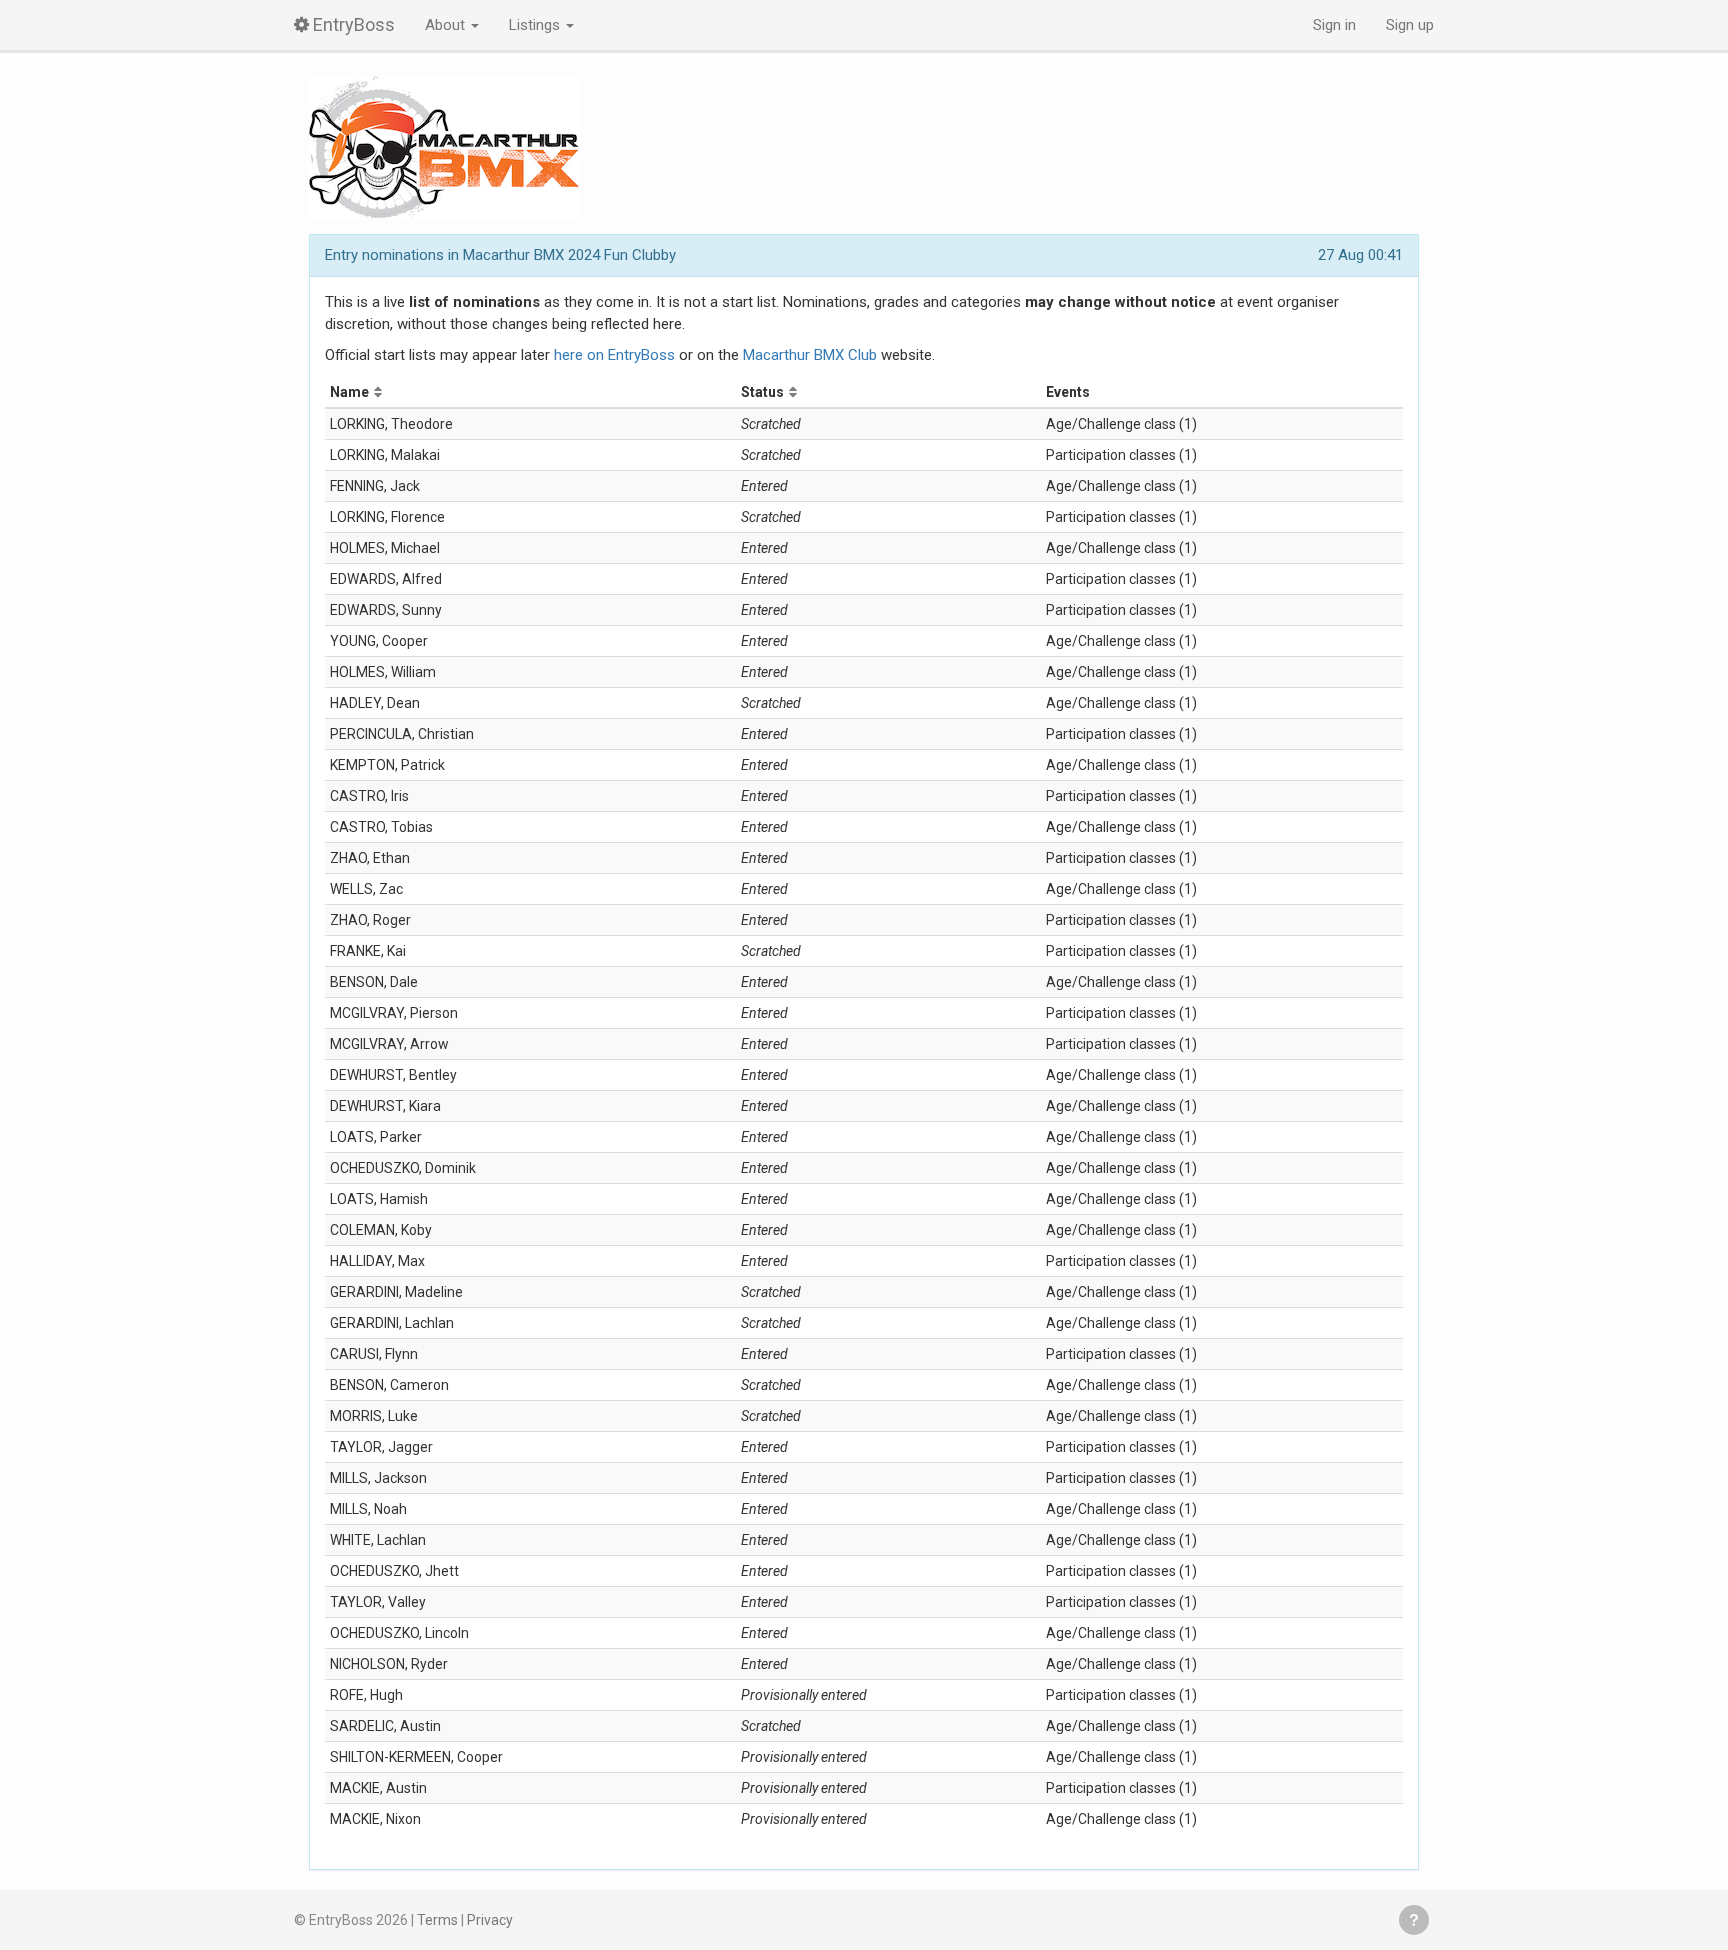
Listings (536, 25)
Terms (437, 1920)
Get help (1414, 1920)
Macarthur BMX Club (810, 355)
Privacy (490, 1920)
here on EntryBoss (614, 355)
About (447, 25)
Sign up (1410, 25)
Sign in (1334, 25)
